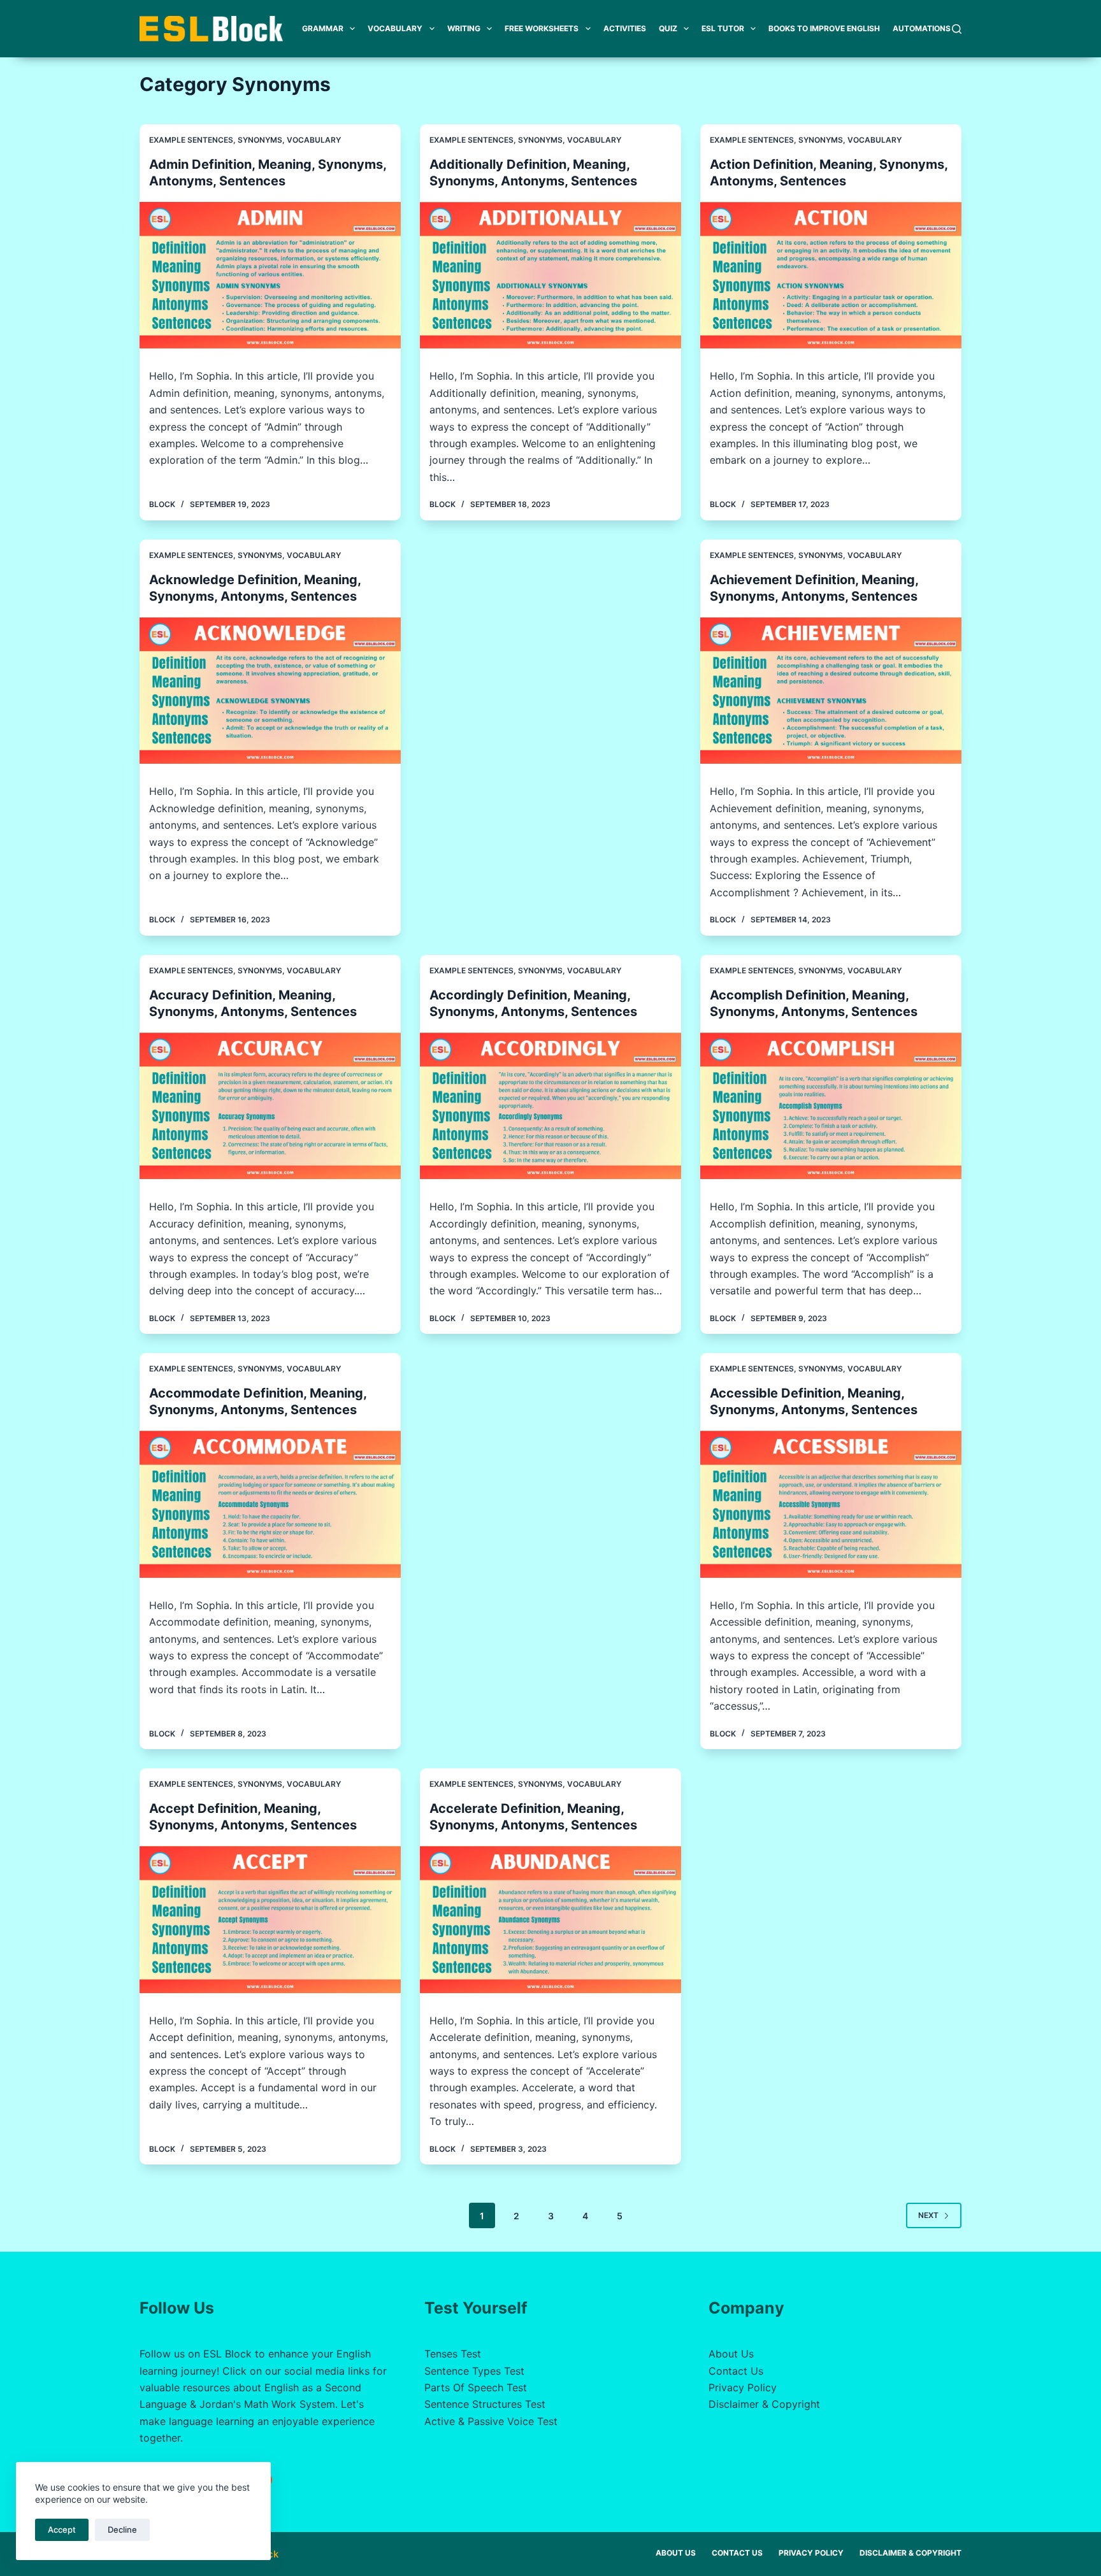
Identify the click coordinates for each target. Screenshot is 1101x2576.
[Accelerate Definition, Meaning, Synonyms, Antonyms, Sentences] (550, 1920)
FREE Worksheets (542, 28)
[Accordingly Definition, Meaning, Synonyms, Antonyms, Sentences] (550, 1106)
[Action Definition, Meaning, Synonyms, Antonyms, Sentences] (831, 275)
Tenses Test (453, 2354)
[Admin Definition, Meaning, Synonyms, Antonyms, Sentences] (270, 275)
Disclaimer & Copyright (764, 2404)
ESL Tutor (723, 28)
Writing (464, 28)
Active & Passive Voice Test (491, 2421)
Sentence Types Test (474, 2371)
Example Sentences (191, 140)
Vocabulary (395, 28)
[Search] (957, 29)
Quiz (668, 28)
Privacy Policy (743, 2387)
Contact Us (736, 2371)
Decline (122, 2529)
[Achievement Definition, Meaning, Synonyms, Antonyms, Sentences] (831, 691)
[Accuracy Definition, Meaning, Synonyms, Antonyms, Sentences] (270, 1106)
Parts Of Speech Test (476, 2387)
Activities (625, 28)
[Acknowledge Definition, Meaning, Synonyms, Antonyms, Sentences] (270, 691)
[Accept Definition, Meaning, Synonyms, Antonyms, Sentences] (270, 1920)
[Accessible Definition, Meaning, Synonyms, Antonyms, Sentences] (831, 1504)
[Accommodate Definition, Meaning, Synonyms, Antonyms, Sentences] (270, 1504)
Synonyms (260, 140)
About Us (731, 2354)
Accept (62, 2529)
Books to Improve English (824, 28)
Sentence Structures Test (485, 2404)
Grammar (323, 28)
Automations (922, 28)
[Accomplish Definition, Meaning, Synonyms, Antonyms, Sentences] (831, 1106)
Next (928, 2215)
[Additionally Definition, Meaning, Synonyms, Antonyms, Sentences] (550, 275)
